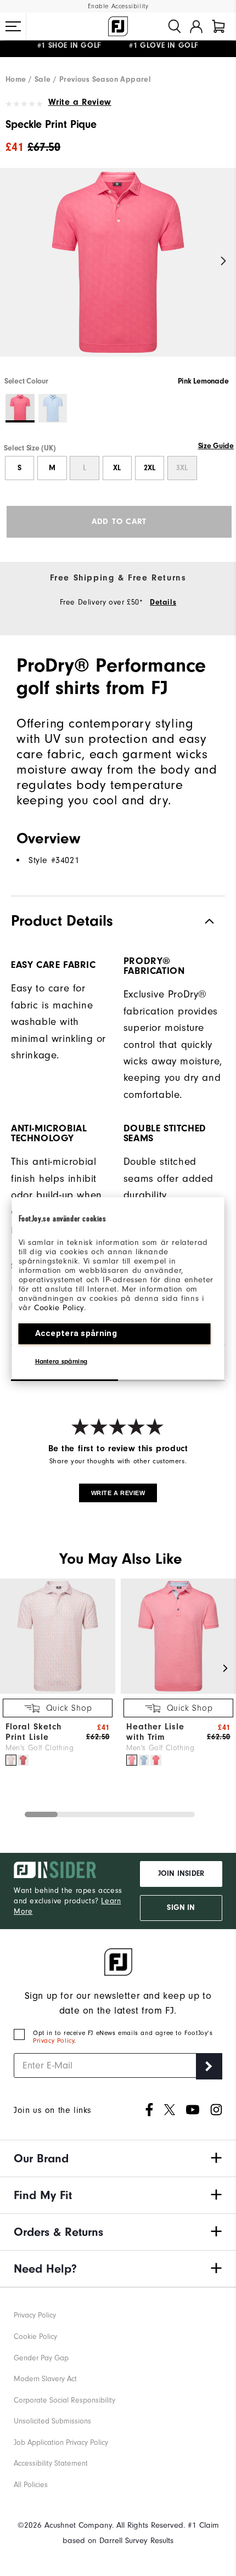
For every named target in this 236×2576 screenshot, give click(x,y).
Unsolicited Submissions (52, 2421)
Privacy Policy (54, 2040)
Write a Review (80, 102)
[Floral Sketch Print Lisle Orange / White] (11, 1760)
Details (163, 602)
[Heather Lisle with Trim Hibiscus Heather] (156, 1760)
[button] (13, 26)
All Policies (31, 2485)
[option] (118, 272)
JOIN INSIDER (181, 1874)
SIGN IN (181, 1908)
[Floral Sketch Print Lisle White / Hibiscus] (23, 1760)
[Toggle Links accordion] (118, 2158)
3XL (182, 468)
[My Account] (196, 26)
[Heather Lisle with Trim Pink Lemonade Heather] (132, 1760)
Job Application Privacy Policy (61, 2442)
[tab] (218, 26)
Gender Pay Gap (41, 2358)
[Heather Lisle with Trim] (178, 1691)
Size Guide (216, 446)
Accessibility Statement (51, 2463)
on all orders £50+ (87, 49)
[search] (175, 26)
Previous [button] (12, 261)
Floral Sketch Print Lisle (33, 1732)
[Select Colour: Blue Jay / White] (53, 408)
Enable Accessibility (118, 6)
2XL (150, 468)
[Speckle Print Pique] (118, 272)
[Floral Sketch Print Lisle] (58, 1691)
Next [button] (224, 261)
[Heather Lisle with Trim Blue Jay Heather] (144, 1760)
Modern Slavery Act (45, 2379)
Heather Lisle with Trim (155, 1732)
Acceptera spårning (76, 1333)
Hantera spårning (61, 1361)
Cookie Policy (59, 1308)
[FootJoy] (118, 26)
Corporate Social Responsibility (64, 2400)
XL (117, 468)
